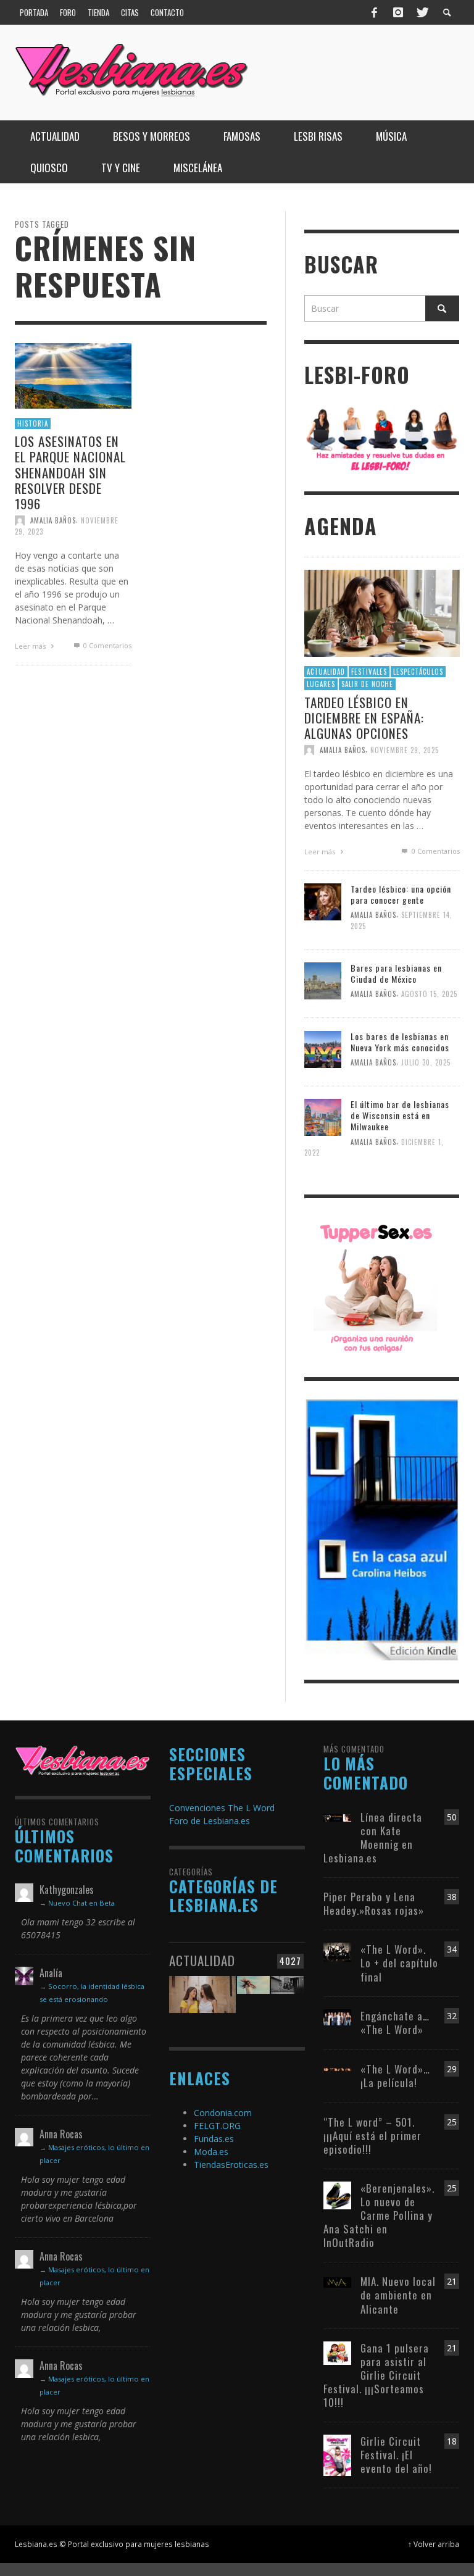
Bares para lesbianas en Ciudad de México (396, 973)
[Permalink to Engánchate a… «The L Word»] (337, 2016)
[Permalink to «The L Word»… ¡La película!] (337, 2069)
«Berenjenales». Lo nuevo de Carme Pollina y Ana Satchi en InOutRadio (379, 2215)
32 (452, 2016)
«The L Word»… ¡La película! (395, 2076)
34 (452, 1949)
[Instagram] (398, 12)
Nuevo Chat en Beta (81, 1903)
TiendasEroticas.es (231, 2165)
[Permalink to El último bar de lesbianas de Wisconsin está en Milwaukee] (323, 1116)
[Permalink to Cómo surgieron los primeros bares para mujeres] (287, 1999)
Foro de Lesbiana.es (210, 1821)
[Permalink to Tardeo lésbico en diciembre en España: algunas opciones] (382, 612)
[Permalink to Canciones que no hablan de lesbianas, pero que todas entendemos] (253, 1999)
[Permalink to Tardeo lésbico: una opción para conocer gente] (323, 901)
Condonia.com (223, 2113)
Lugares (321, 684)
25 (452, 2122)
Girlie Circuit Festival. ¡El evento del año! (396, 2455)
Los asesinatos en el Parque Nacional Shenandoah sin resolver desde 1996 (70, 472)
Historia (33, 423)
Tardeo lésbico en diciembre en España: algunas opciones (364, 718)
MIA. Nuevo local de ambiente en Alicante (398, 2295)
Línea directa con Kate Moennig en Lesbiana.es (373, 1837)
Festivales (369, 672)
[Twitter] (422, 12)
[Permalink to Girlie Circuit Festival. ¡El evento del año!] (337, 2454)
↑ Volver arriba (434, 2544)
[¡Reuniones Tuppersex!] (375, 1287)
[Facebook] (375, 12)
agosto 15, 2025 (429, 994)
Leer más (31, 645)
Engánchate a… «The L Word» (395, 2023)
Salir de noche (367, 684)
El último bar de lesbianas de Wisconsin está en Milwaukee (400, 1115)
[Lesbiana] (83, 1760)
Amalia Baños (53, 520)
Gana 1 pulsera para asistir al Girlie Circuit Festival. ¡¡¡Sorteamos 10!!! (376, 2375)
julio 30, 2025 (426, 1062)
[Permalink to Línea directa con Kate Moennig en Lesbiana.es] (337, 1817)
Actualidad (326, 672)
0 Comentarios (106, 645)
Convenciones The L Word (222, 1808)
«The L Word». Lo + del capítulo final (399, 1963)
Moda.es (211, 2152)
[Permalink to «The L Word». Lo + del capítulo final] (337, 1952)
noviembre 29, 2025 (405, 750)
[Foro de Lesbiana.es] (382, 438)
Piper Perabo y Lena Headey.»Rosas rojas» (374, 1903)
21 (452, 2281)
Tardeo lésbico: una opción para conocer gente (401, 894)
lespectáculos (418, 672)
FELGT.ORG (217, 2126)
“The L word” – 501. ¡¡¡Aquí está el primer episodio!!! (372, 2136)
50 (452, 1817)
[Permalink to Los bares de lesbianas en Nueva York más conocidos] (323, 1048)
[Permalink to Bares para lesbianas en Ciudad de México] (323, 980)
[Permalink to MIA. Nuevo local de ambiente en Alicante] (337, 2281)
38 (452, 1897)
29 (452, 2069)
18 (452, 2441)
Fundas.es (214, 2139)
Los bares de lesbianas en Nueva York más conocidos (400, 1042)
